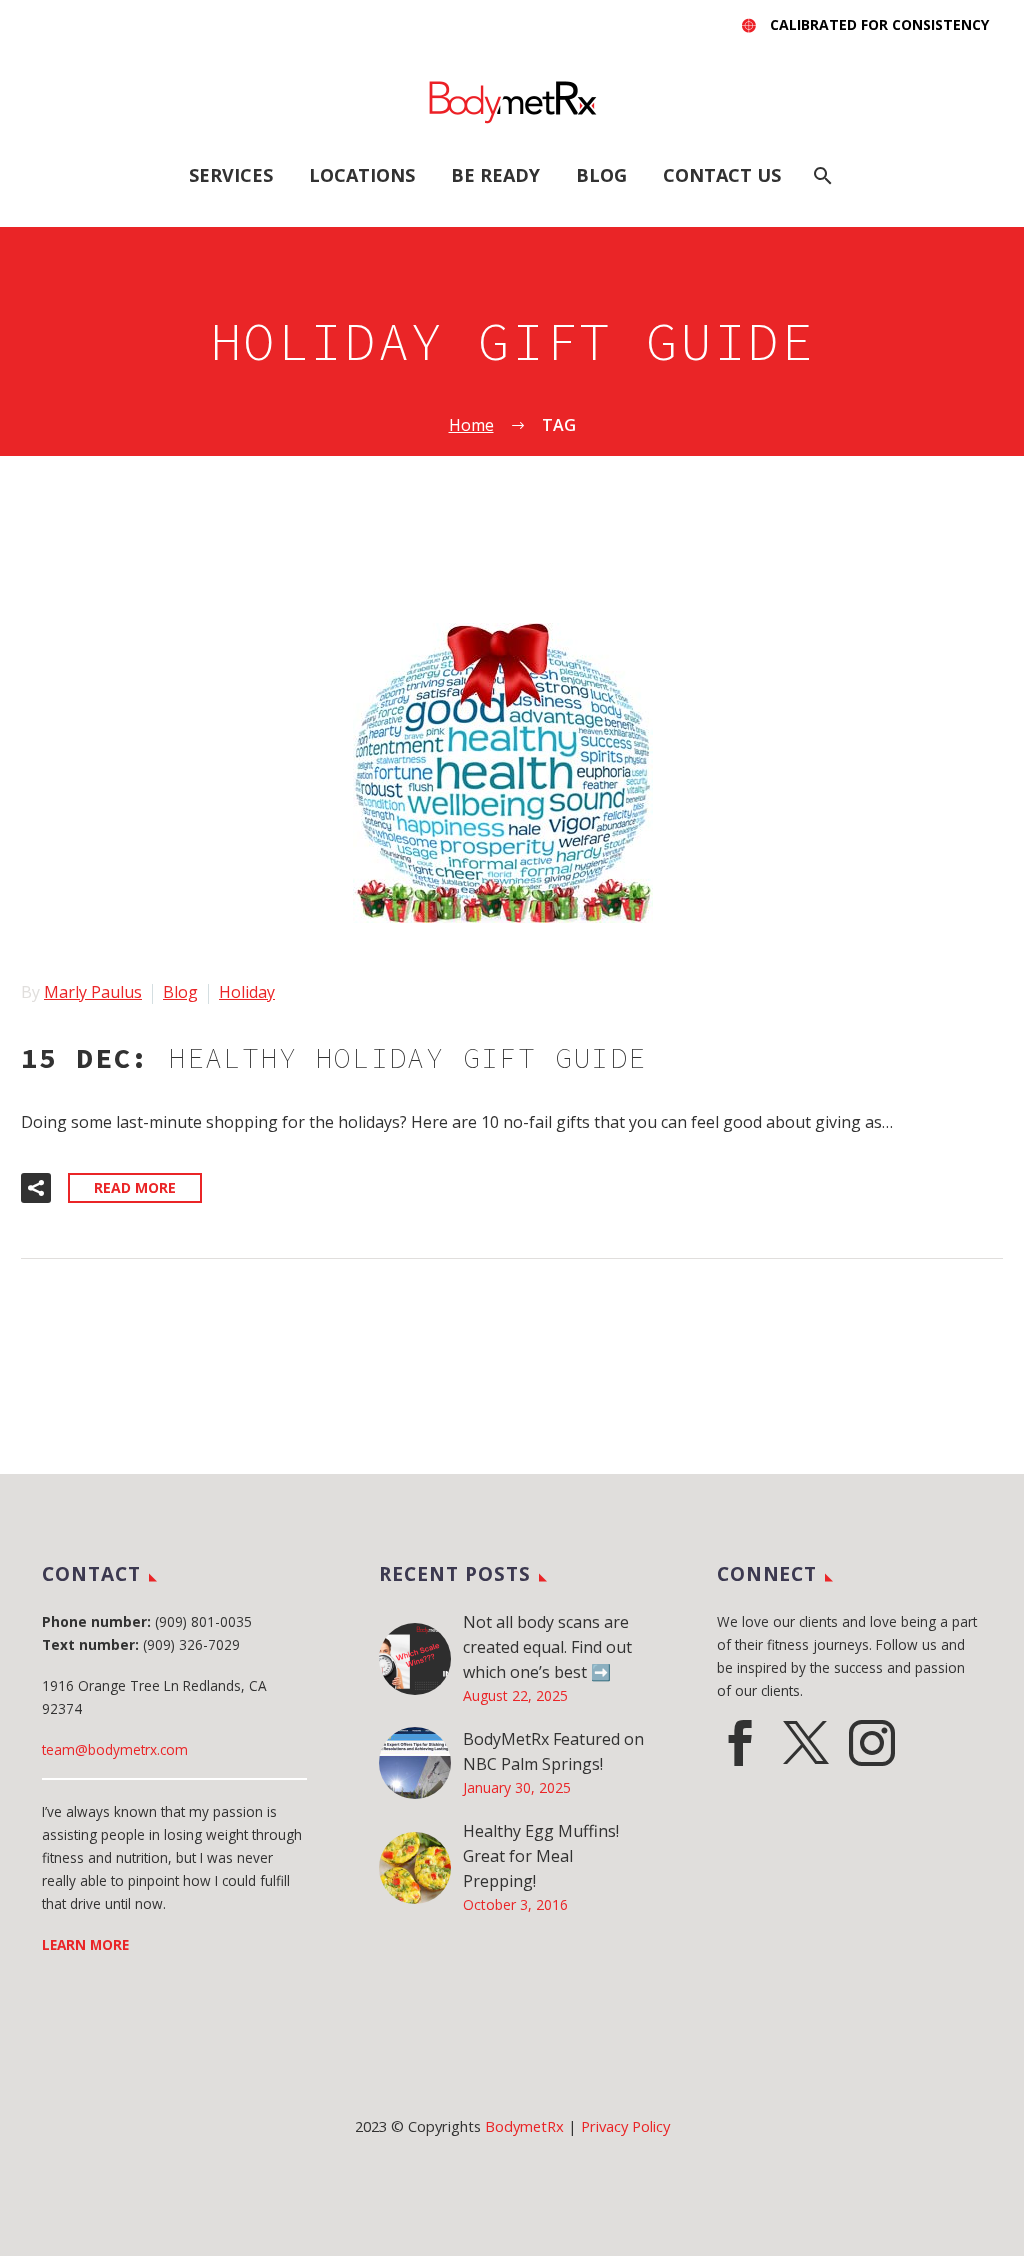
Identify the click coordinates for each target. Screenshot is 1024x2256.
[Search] (821, 175)
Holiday (247, 992)
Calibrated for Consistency (879, 24)
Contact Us (722, 175)
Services (231, 175)
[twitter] (806, 1743)
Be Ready (495, 175)
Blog (601, 175)
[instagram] (872, 1743)
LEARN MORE (85, 1944)
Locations (362, 175)
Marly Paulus (93, 992)
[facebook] (740, 1743)
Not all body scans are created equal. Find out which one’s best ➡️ (547, 1647)
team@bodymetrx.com (115, 1749)
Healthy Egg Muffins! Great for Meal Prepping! (541, 1856)
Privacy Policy (625, 2126)
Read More (135, 1187)
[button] (36, 1188)
